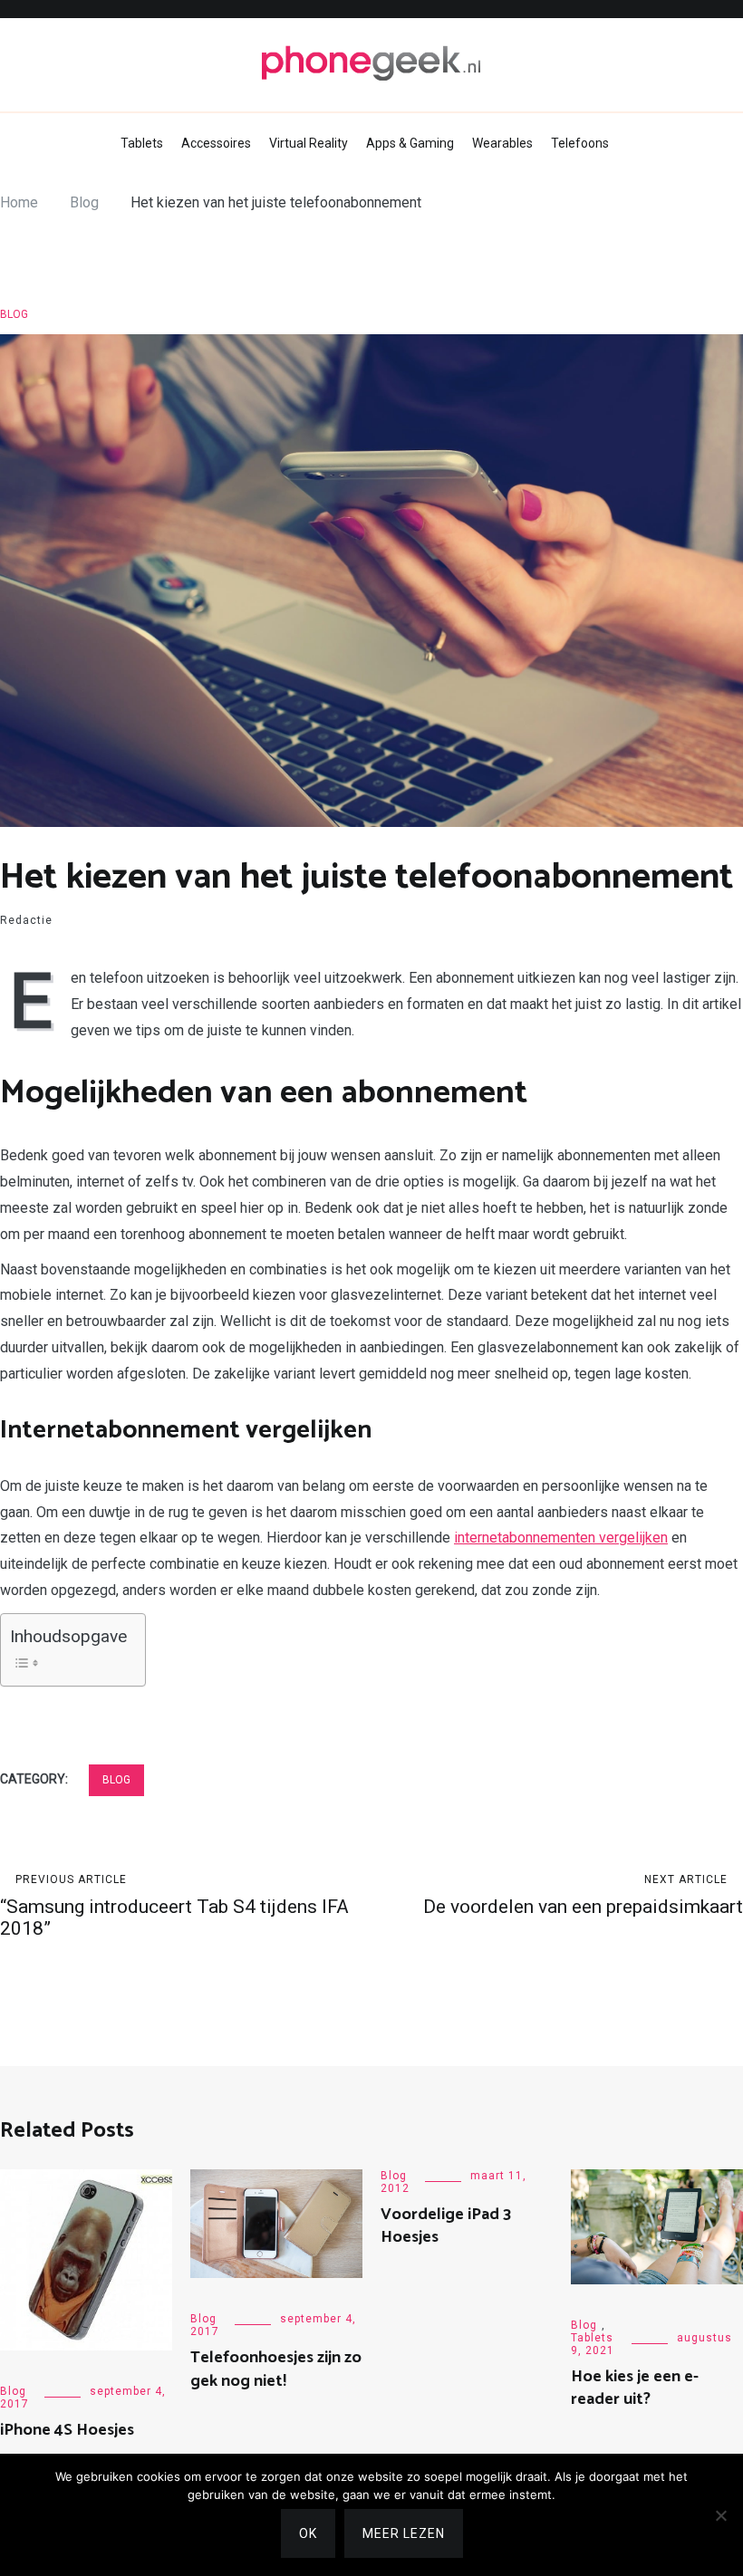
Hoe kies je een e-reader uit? (635, 2388)
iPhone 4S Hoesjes (67, 2430)
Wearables (502, 143)
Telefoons (580, 143)
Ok (308, 2533)
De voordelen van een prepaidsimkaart (583, 1895)
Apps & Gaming (410, 143)
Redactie (26, 920)
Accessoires (216, 143)
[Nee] (720, 2515)
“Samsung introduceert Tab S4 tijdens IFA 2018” (174, 1906)
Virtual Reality (309, 143)
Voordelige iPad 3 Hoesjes (446, 2226)
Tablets (142, 143)
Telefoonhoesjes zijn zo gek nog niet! (276, 2369)
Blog (14, 314)
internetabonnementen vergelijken (561, 1538)
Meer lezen (404, 2533)
